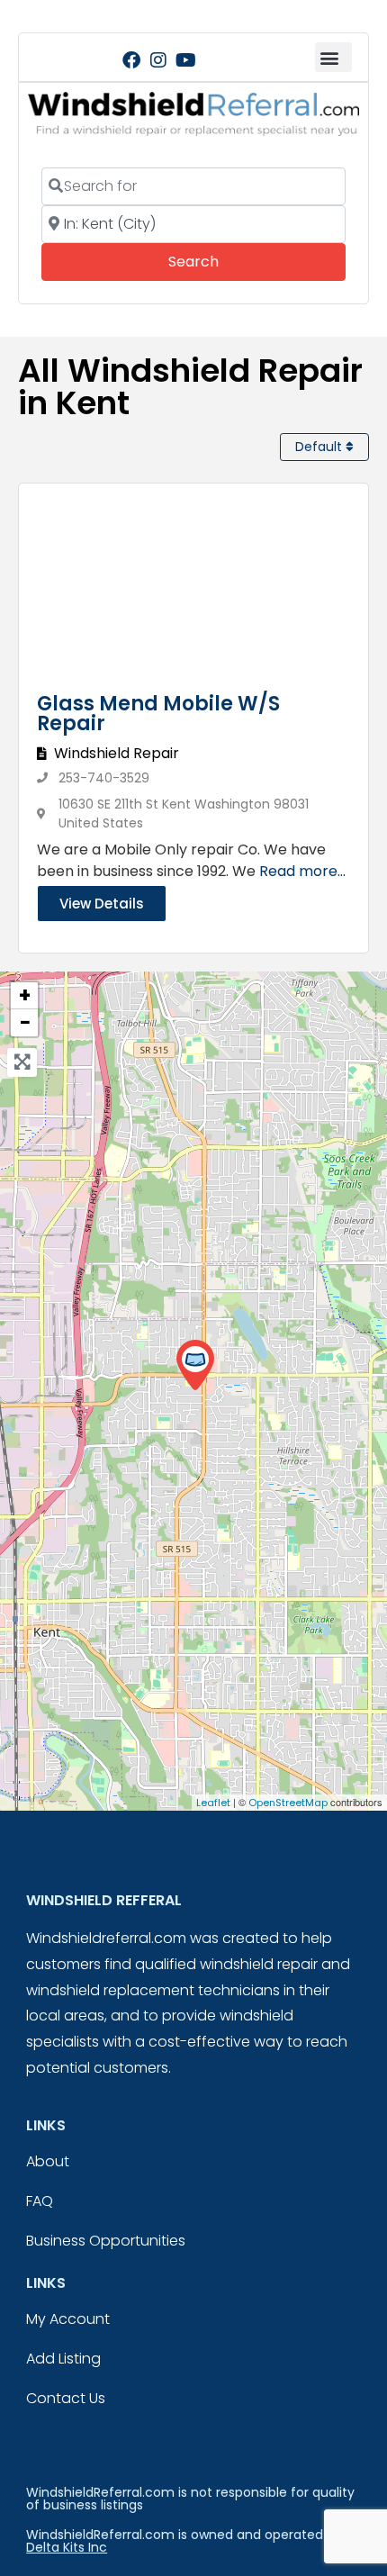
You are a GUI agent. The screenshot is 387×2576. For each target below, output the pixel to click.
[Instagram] (158, 60)
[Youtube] (185, 60)
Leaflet (213, 1803)
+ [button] (25, 996)
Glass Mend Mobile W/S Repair (158, 714)
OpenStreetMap (288, 1803)
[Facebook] (131, 60)
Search (218, 261)
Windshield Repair (117, 753)
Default (320, 447)
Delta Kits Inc (67, 2547)
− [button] (25, 1023)
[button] (333, 57)
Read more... (302, 871)
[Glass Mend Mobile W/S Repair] (195, 1365)
